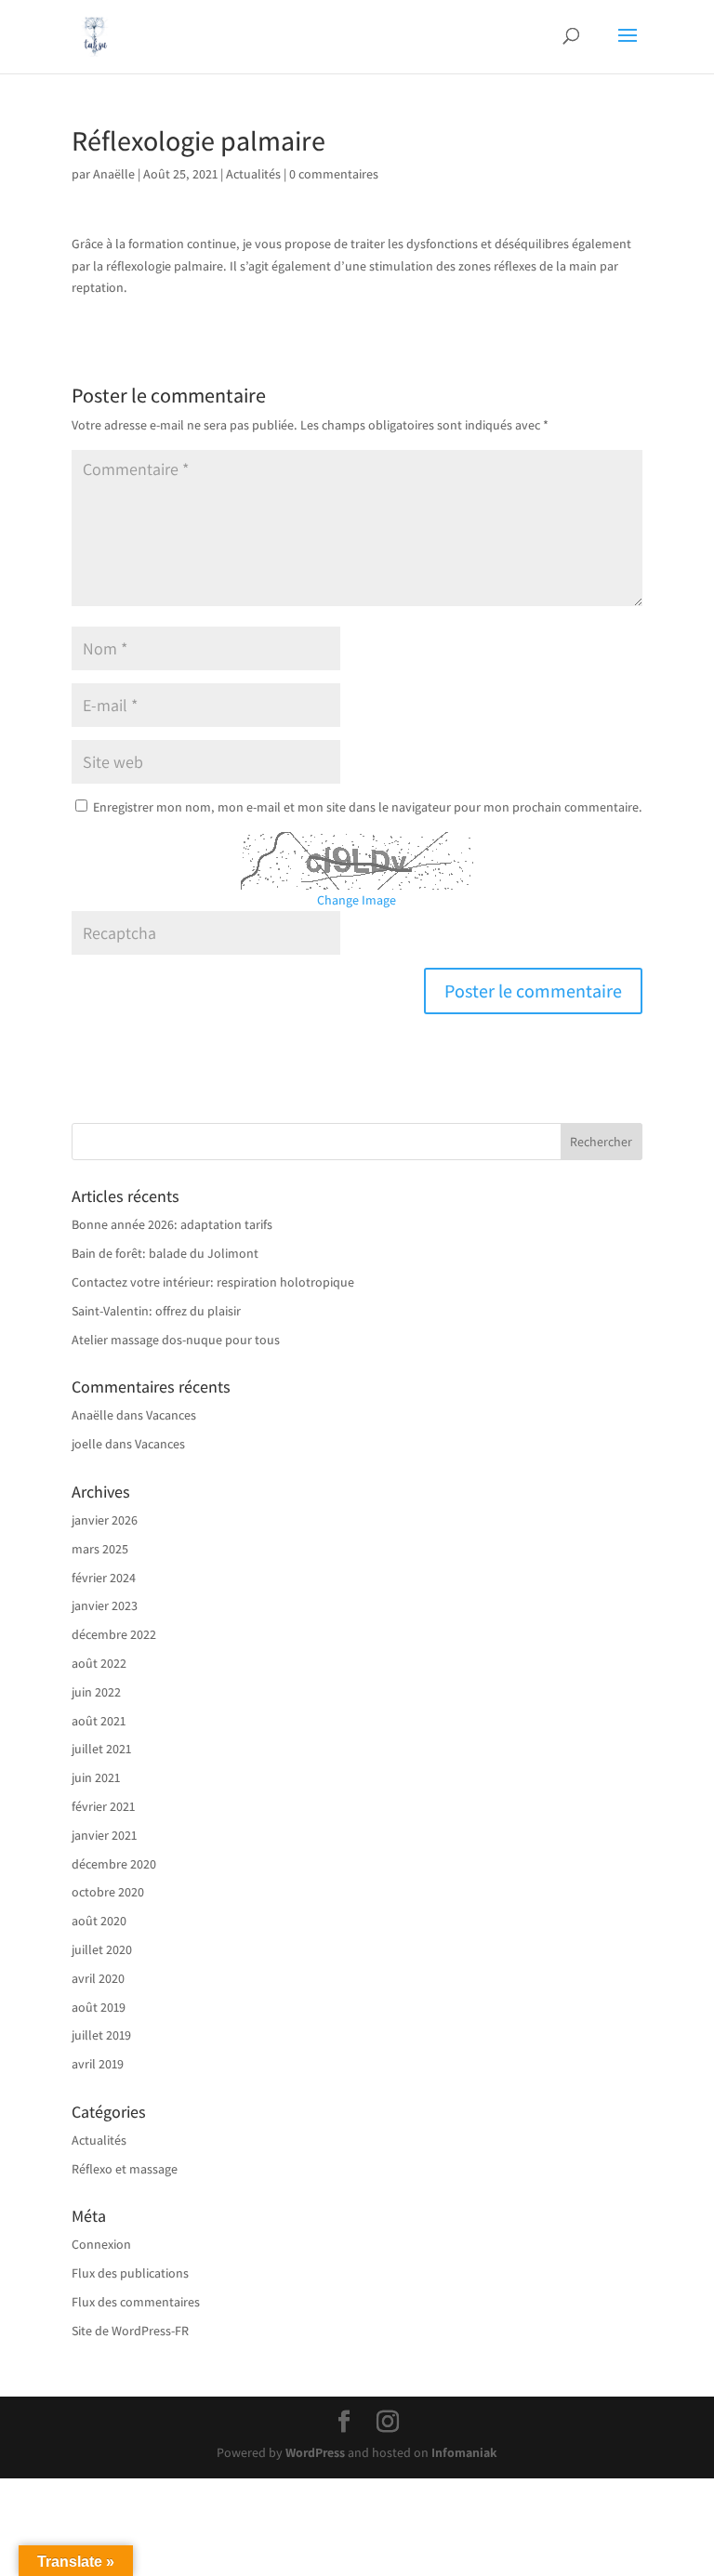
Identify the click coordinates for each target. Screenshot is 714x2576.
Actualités (253, 174)
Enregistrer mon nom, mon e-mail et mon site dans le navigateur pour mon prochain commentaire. (368, 807)
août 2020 (99, 1921)
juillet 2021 (101, 1749)
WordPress (315, 2452)
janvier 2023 (105, 1605)
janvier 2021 (104, 1835)
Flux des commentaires (136, 2302)
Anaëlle (114, 174)
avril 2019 (98, 2064)
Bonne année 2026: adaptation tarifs (172, 1224)
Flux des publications (130, 2273)
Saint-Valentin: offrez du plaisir (156, 1311)
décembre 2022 (114, 1634)
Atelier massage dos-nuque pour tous (176, 1340)
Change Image (357, 900)
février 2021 (103, 1806)
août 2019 (99, 2007)
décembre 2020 (114, 1864)
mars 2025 (100, 1549)
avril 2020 (98, 1978)
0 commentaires (334, 174)
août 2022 (99, 1663)
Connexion (101, 2244)
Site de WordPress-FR (130, 2331)
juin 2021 (96, 1777)
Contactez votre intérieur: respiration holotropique (213, 1282)
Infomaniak (464, 2452)
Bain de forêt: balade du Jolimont (165, 1253)
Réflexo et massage (125, 2169)
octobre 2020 (108, 1892)
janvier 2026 (105, 1520)
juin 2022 (96, 1692)
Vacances (171, 1415)
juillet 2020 (102, 1949)
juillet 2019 (101, 2035)
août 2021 (99, 1721)
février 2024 (104, 1578)
